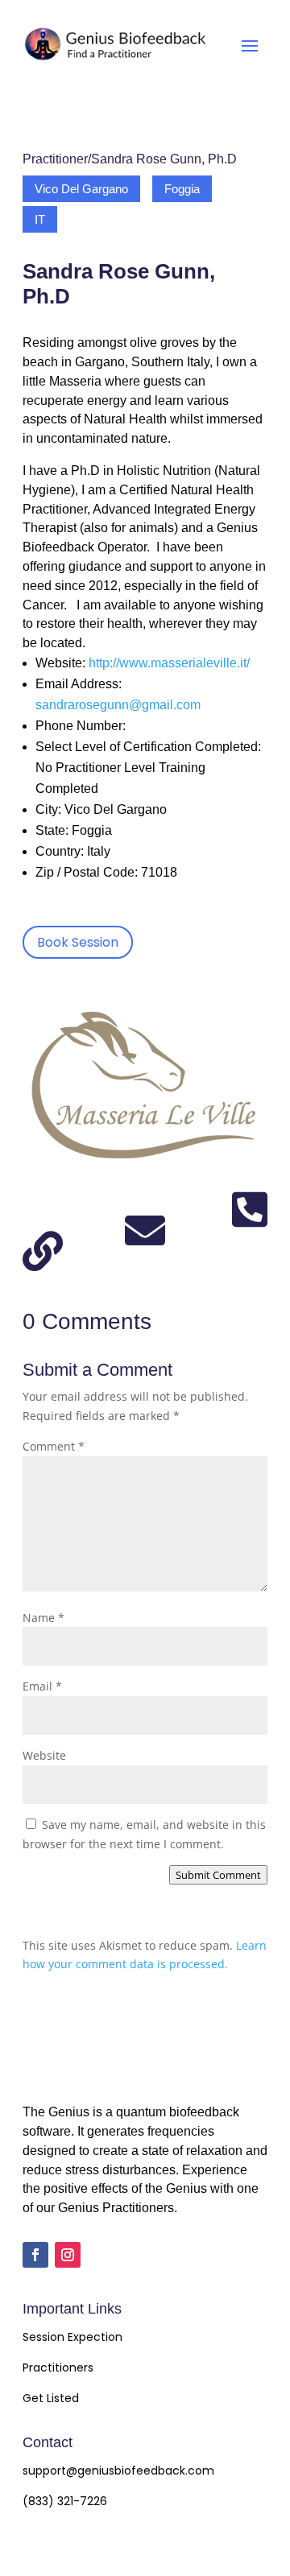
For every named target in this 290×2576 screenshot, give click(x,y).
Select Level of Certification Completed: (148, 747)
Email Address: (79, 684)
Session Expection (72, 2337)
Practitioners (58, 2368)
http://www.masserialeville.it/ (169, 663)
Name (43, 1618)
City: (48, 809)
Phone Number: (81, 726)
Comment (54, 1446)
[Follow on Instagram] (68, 2255)
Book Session (78, 942)
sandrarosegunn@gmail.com (118, 705)
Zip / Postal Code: (87, 872)
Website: (60, 663)
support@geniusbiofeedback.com (118, 2471)
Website (44, 1755)
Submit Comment (218, 1875)
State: (52, 830)
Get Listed (51, 2398)
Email (42, 1686)
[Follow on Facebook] (35, 2255)
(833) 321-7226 (65, 2501)
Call (250, 1217)
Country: (60, 851)
